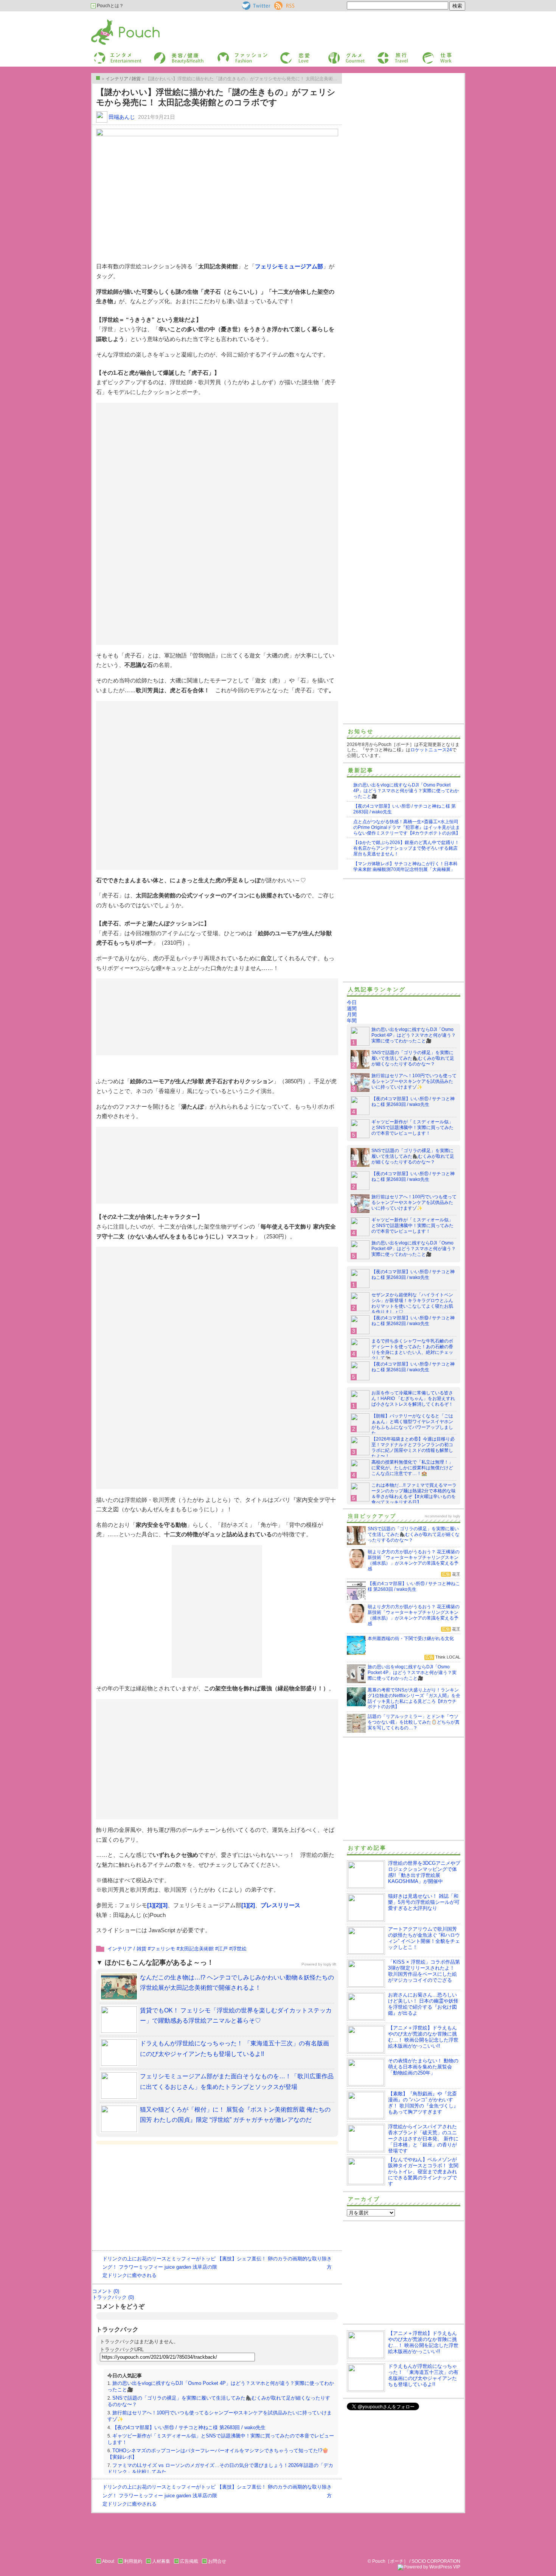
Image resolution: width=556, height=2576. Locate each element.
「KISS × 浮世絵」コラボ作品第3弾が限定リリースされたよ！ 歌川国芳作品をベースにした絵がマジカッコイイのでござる (424, 1971)
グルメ (334, 54)
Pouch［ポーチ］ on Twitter (255, 6)
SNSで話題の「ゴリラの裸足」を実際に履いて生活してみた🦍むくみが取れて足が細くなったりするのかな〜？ (413, 1058)
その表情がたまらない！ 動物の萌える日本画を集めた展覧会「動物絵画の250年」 (423, 2067)
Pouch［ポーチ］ (110, 21)
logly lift (330, 1964)
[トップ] (98, 78)
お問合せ (217, 2561)
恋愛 (284, 54)
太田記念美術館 (196, 1949)
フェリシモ (163, 1949)
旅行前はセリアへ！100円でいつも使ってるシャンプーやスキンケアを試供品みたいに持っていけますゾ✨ (414, 1081)
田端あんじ (122, 117)
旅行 (381, 54)
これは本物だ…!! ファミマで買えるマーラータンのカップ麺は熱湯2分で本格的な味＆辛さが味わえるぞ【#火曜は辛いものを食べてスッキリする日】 (414, 1494)
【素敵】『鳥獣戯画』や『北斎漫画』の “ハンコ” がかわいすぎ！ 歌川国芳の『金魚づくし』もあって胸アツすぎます (423, 2103)
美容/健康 (163, 54)
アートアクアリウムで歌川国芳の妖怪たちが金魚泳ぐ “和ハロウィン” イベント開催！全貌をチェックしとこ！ (424, 1938)
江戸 (223, 1949)
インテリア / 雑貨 (127, 1949)
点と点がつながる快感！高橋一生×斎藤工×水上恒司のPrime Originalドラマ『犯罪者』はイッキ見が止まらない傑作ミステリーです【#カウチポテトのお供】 (407, 827)
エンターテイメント (115, 54)
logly (457, 1516)
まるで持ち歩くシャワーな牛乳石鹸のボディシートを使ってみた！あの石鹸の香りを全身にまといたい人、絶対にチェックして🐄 (412, 1350)
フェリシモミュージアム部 (289, 266)
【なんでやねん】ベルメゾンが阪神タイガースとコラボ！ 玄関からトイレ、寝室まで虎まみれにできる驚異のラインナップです (423, 2172)
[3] (164, 1905)
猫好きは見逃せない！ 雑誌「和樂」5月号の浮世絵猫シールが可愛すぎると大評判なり (424, 1902)
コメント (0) (106, 2291)
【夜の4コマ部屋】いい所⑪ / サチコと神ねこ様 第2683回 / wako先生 (189, 2427)
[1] (151, 1905)
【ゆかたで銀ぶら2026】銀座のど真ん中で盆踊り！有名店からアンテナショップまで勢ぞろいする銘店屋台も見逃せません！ (406, 848)
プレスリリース (280, 1905)
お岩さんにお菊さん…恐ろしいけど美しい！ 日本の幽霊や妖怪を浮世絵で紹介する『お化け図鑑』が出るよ (423, 2004)
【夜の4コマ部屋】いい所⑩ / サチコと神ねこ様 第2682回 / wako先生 (413, 1321)
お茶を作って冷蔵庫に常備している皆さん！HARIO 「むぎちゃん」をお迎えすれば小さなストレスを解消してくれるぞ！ (413, 1399)
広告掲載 (189, 2561)
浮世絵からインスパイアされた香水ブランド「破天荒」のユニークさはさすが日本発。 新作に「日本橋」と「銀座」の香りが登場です (423, 2139)
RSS (279, 4)
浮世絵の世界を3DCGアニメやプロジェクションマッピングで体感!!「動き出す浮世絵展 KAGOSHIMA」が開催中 (424, 1872)
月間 (352, 1015)
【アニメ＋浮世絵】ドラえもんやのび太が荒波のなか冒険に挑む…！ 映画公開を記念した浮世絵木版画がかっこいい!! (423, 2037)
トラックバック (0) (113, 2297)
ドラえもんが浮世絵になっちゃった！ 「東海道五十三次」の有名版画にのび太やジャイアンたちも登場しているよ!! (423, 2375)
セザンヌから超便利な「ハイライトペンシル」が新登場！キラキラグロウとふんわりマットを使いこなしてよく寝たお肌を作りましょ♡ (412, 1303)
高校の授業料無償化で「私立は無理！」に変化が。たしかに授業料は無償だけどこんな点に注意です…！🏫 (412, 1468)
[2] (157, 1905)
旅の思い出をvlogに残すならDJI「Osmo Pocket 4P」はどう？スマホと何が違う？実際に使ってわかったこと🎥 (406, 791)
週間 (352, 1008)
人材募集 (161, 2561)
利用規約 (133, 2561)
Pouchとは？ (110, 6)
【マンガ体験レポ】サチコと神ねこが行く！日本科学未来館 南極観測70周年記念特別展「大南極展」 (405, 867)
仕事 (426, 54)
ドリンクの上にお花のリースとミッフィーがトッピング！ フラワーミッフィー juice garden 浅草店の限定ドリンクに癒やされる (160, 2267)
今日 (352, 1002)
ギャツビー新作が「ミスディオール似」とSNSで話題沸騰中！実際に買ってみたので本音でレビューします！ (412, 1128)
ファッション (230, 54)
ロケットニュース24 (431, 750)
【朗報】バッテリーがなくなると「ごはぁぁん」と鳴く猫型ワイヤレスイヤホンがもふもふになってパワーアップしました (412, 1424)
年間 (352, 1021)
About (108, 2561)
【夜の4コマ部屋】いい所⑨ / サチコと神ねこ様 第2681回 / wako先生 (413, 1367)
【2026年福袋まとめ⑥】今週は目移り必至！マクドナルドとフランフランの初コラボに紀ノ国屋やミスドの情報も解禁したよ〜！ (413, 1448)
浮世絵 (239, 1949)
